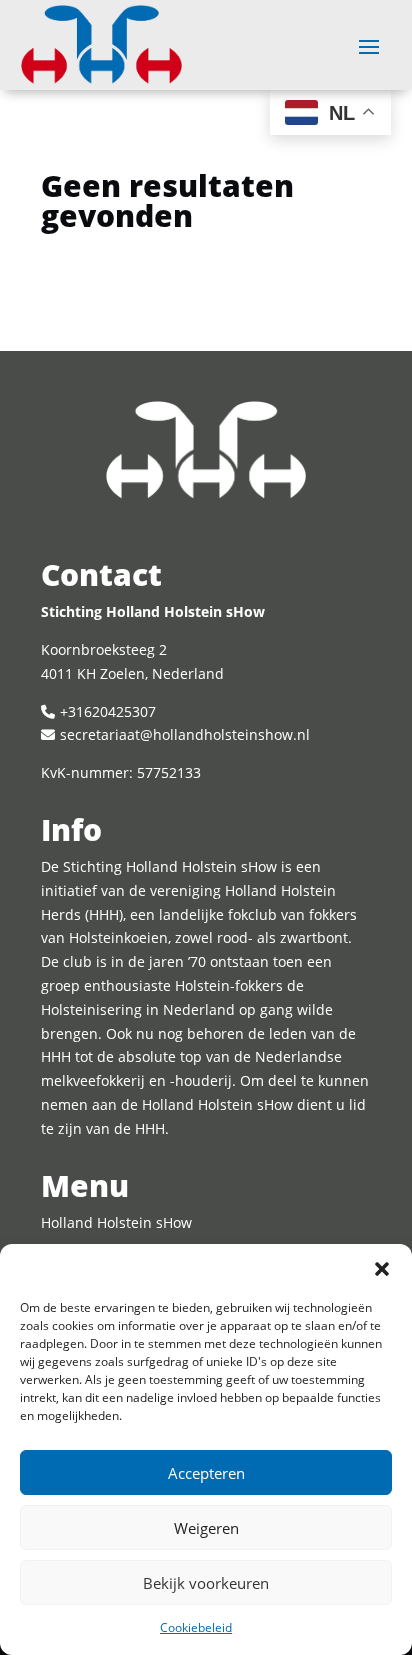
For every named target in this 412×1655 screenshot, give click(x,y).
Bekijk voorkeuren (206, 1583)
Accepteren (206, 1473)
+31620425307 (108, 711)
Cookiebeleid (196, 1627)
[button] (382, 1269)
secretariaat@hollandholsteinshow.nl (185, 734)
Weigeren (206, 1528)
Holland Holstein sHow (116, 1222)
